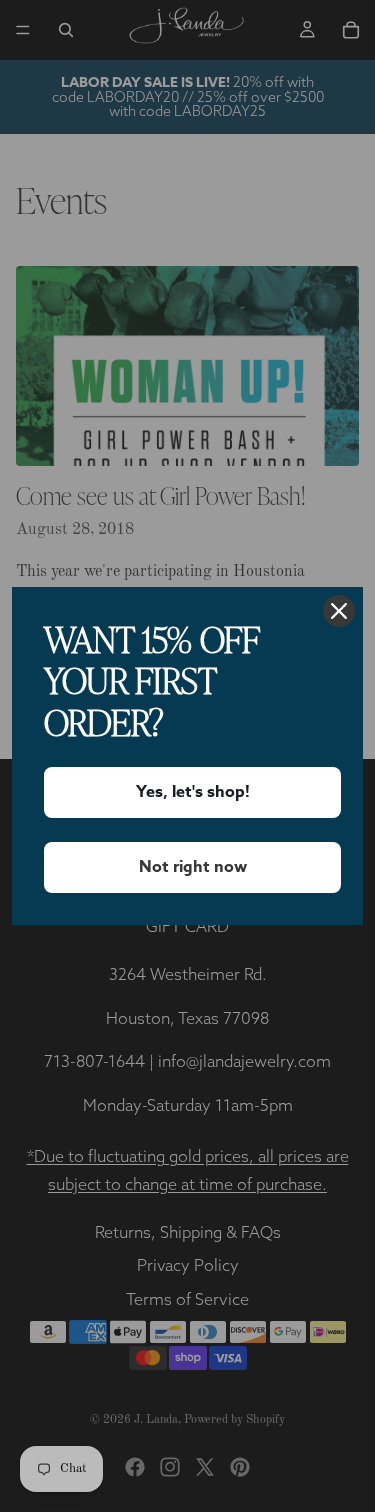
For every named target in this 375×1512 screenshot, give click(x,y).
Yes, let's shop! (193, 792)
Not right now (193, 867)
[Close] (339, 611)
